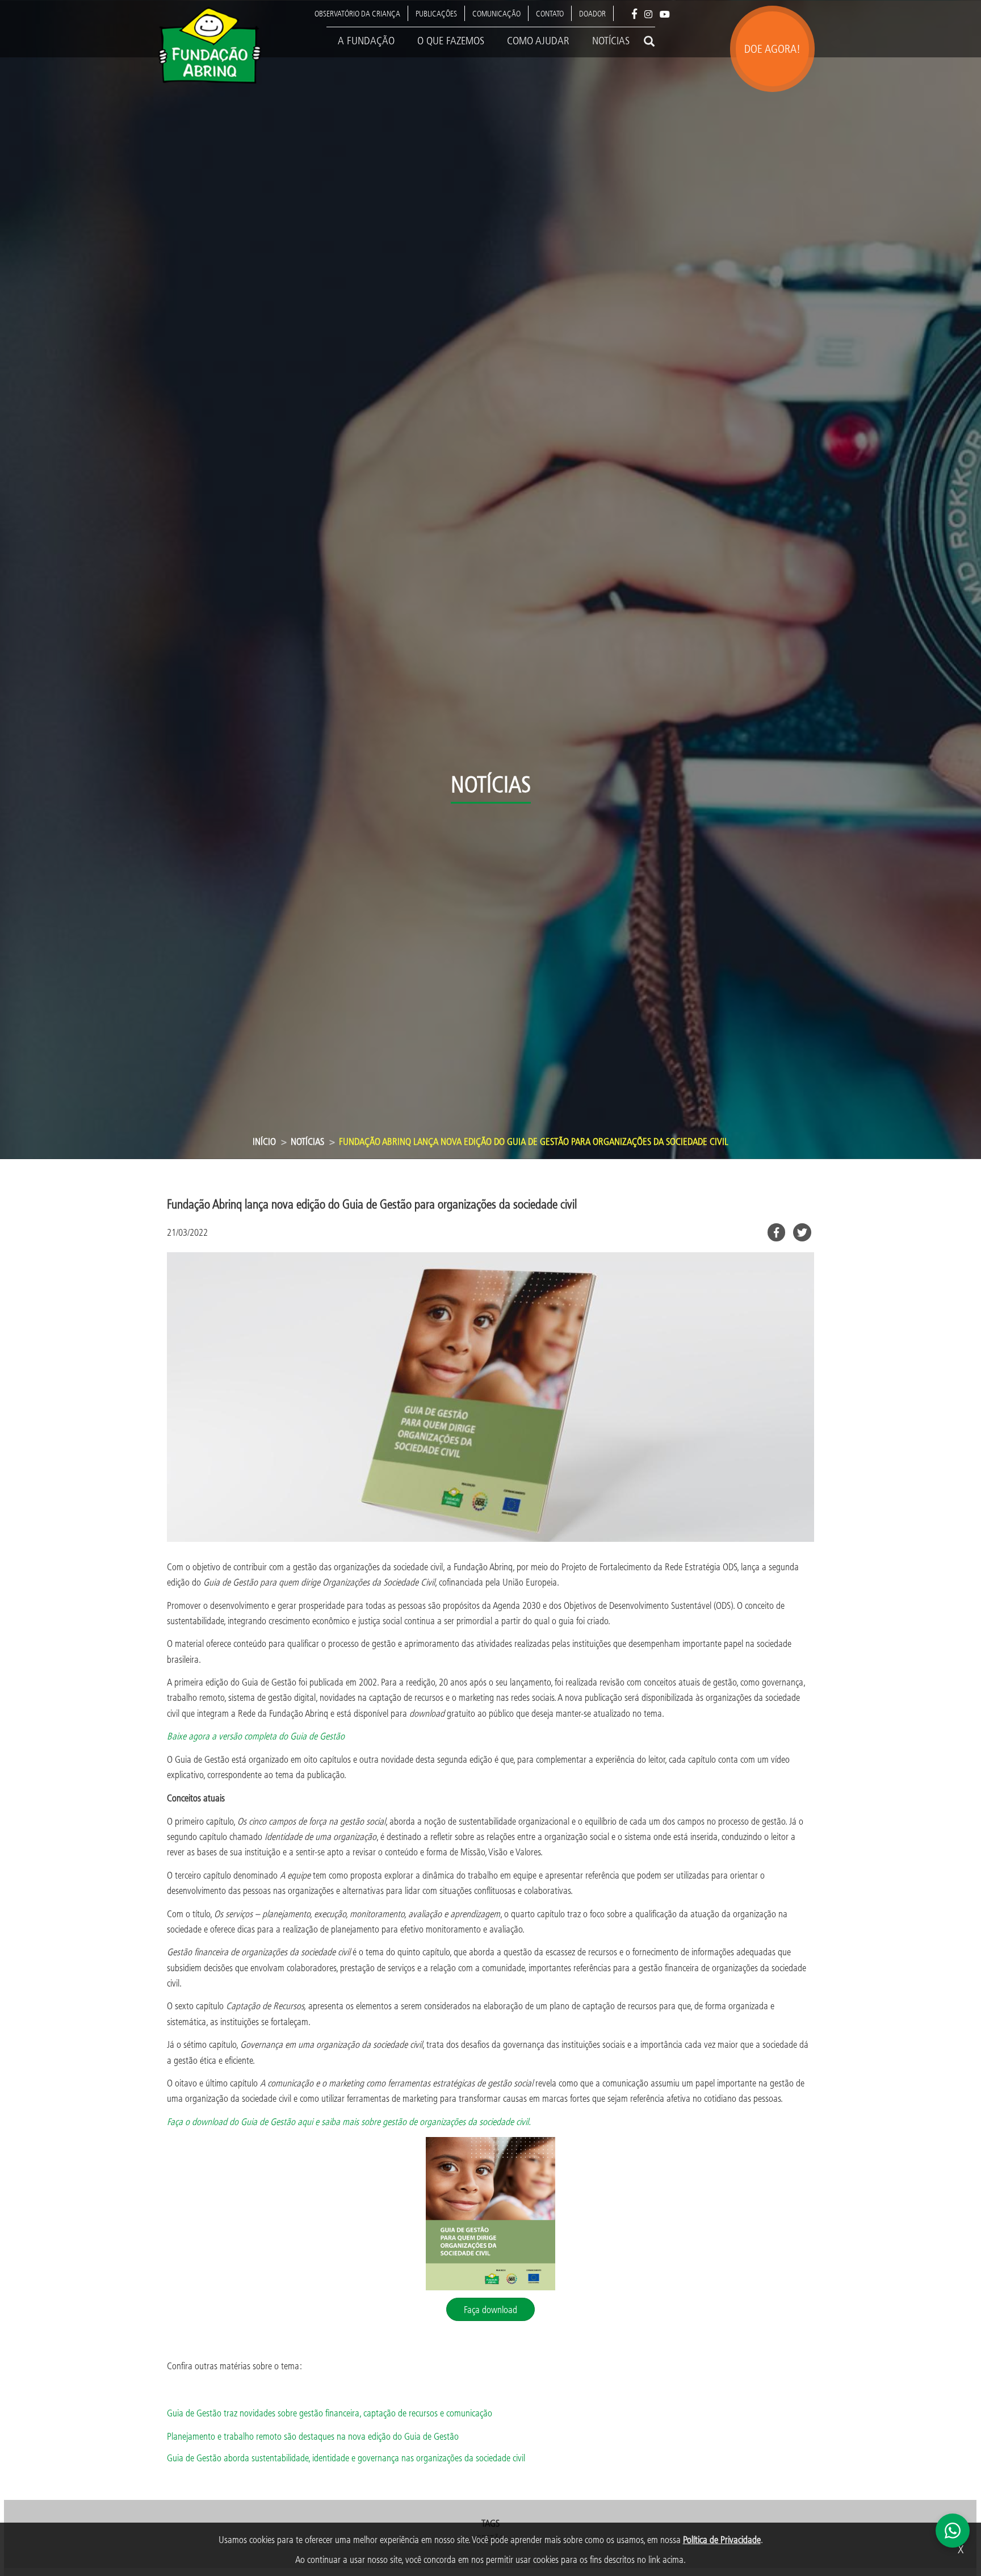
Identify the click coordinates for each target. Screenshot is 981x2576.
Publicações (436, 13)
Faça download (491, 2309)
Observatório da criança (357, 13)
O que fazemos (451, 40)
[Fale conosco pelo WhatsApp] (953, 2531)
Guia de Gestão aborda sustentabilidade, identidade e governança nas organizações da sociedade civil (346, 2458)
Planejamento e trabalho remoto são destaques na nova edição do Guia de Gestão (313, 2436)
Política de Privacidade (722, 2539)
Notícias (611, 40)
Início (264, 1141)
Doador (592, 13)
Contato (550, 13)
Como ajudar (538, 40)
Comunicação (496, 13)
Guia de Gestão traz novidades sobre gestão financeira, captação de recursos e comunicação (330, 2413)
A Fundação (366, 40)
